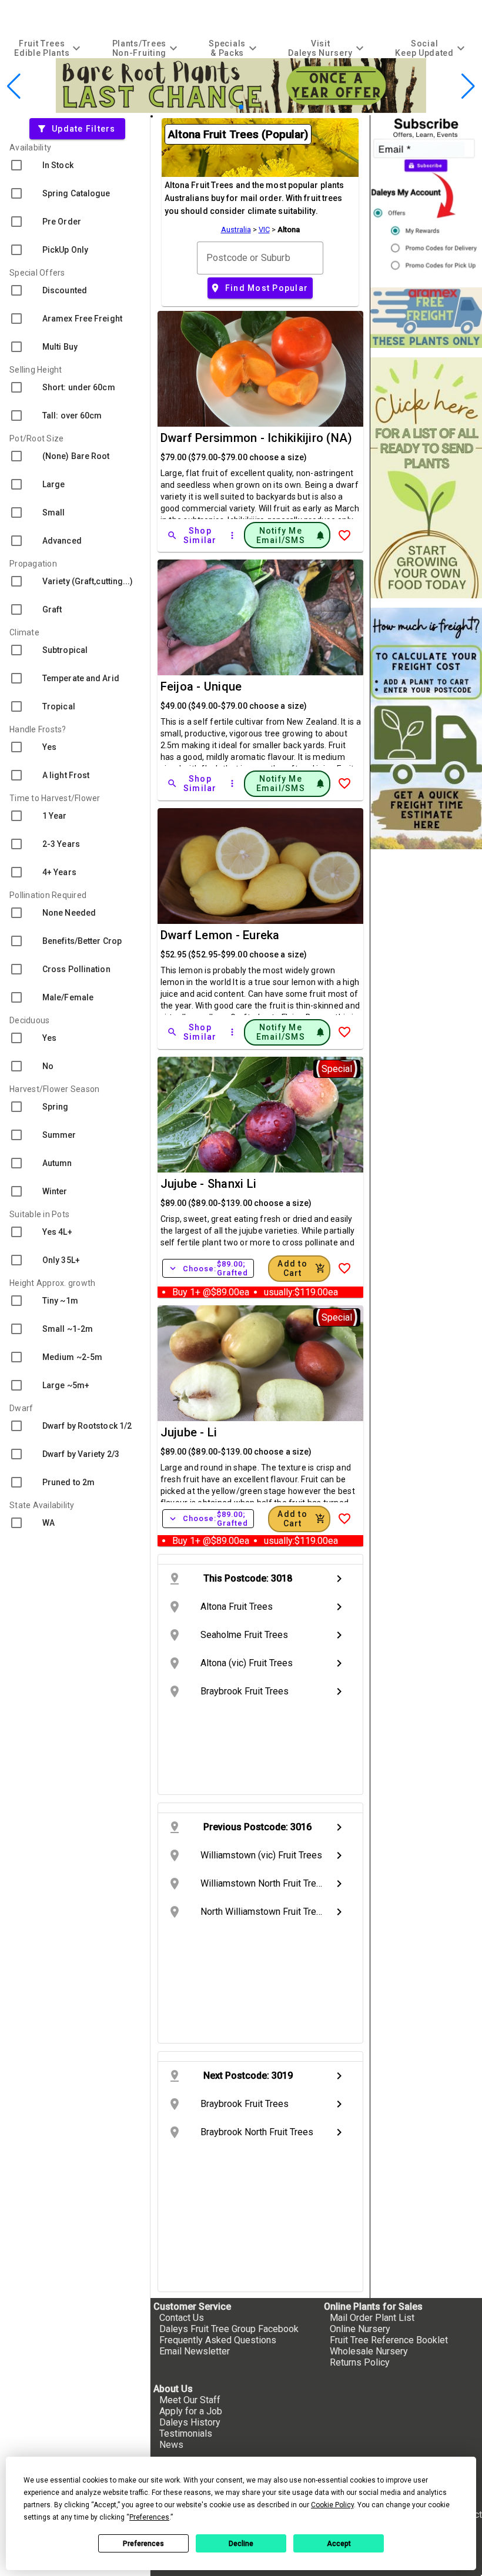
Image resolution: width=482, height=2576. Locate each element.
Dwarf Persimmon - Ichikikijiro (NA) (257, 438)
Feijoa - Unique (201, 686)
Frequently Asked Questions (218, 2340)
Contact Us (182, 2318)
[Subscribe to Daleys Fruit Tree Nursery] (426, 197)
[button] (231, 107)
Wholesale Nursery (369, 2351)
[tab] (49, 48)
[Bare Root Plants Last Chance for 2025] (241, 110)
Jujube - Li (189, 1432)
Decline (241, 2544)
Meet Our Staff (190, 2400)
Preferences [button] (149, 2517)
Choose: (208, 1268)
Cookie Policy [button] (332, 2505)
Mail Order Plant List (372, 2318)
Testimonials (186, 2433)
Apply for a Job (191, 2411)
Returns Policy (360, 2362)
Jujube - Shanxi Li (209, 1184)
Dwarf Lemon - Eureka (220, 935)
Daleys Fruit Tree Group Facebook (229, 2329)
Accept (339, 2544)
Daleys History (190, 2422)
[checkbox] (75, 165)
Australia (236, 230)
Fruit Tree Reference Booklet (389, 2340)
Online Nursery (360, 2329)
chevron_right (339, 1579)
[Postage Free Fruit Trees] (426, 318)
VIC (264, 230)
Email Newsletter (195, 2351)
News (171, 2445)
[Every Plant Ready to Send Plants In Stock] (426, 478)
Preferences (143, 2544)
